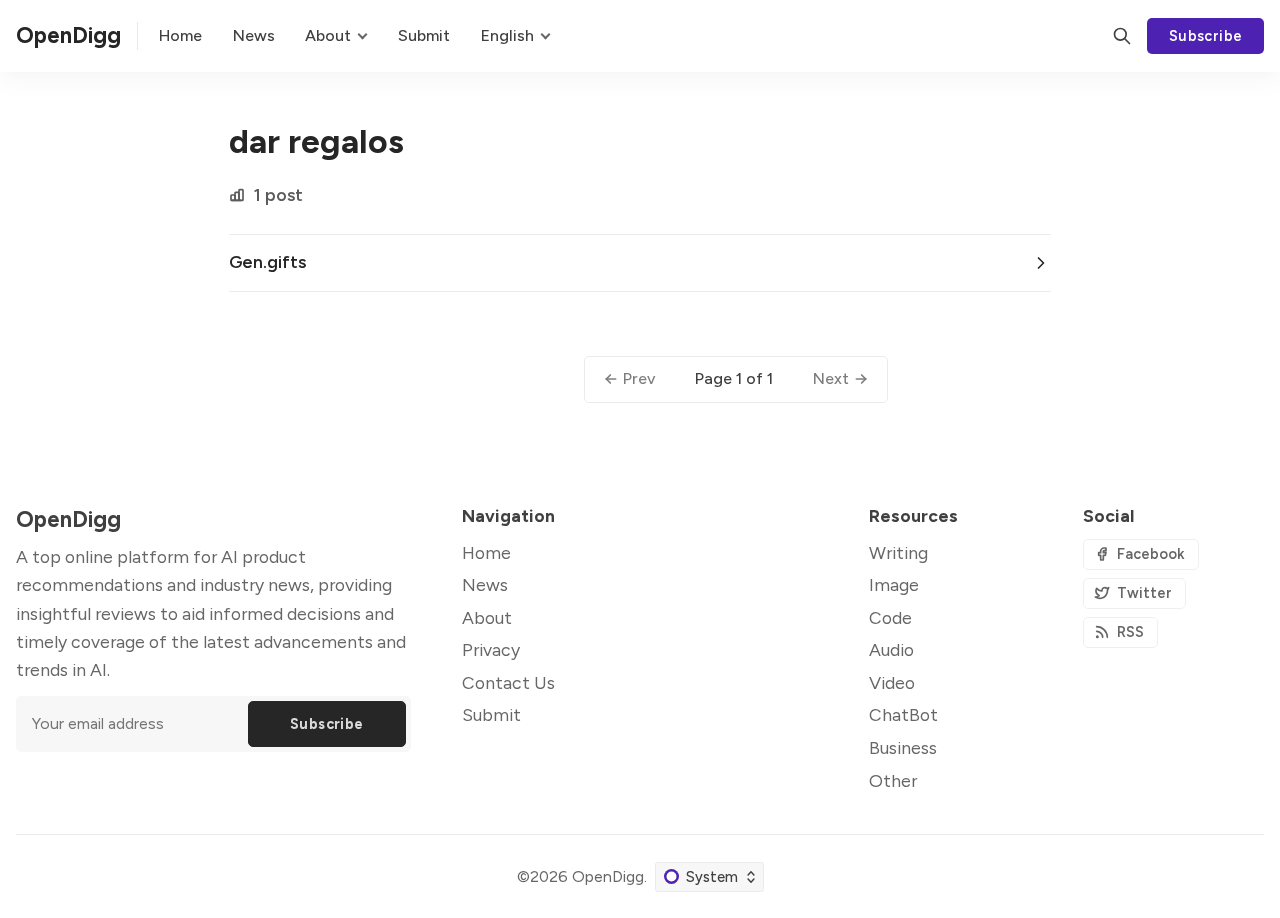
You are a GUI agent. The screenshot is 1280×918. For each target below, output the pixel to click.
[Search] (1122, 36)
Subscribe (1206, 36)
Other (893, 780)
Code (890, 617)
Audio (891, 649)
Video (892, 682)
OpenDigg (608, 876)
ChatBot (903, 714)
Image (894, 584)
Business (903, 747)
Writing (898, 552)
